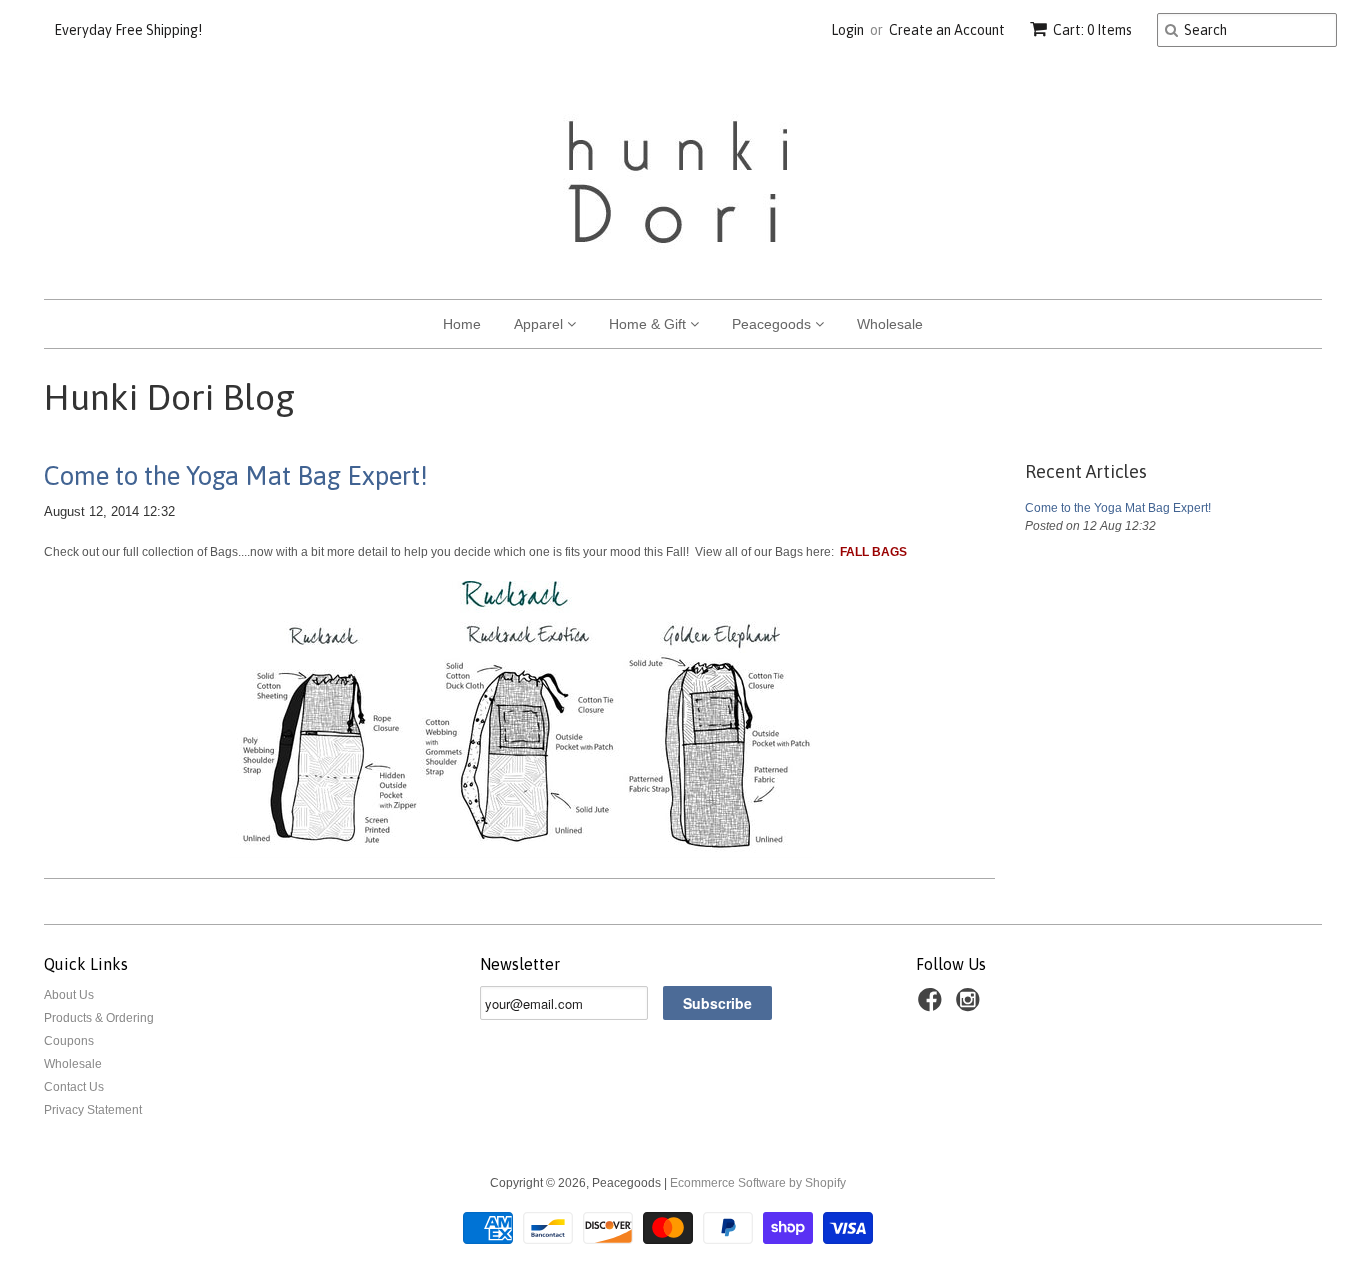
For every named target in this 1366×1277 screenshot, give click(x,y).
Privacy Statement (93, 1110)
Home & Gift (649, 324)
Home (462, 324)
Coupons (69, 1041)
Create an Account (947, 30)
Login (847, 30)
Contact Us (74, 1087)
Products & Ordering (99, 1018)
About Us (69, 995)
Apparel (540, 324)
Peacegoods (773, 324)
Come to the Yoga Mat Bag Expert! (236, 476)
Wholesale (890, 324)
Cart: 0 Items (1092, 30)
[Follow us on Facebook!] (933, 1006)
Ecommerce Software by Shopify (758, 1183)
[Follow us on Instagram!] (971, 1006)
